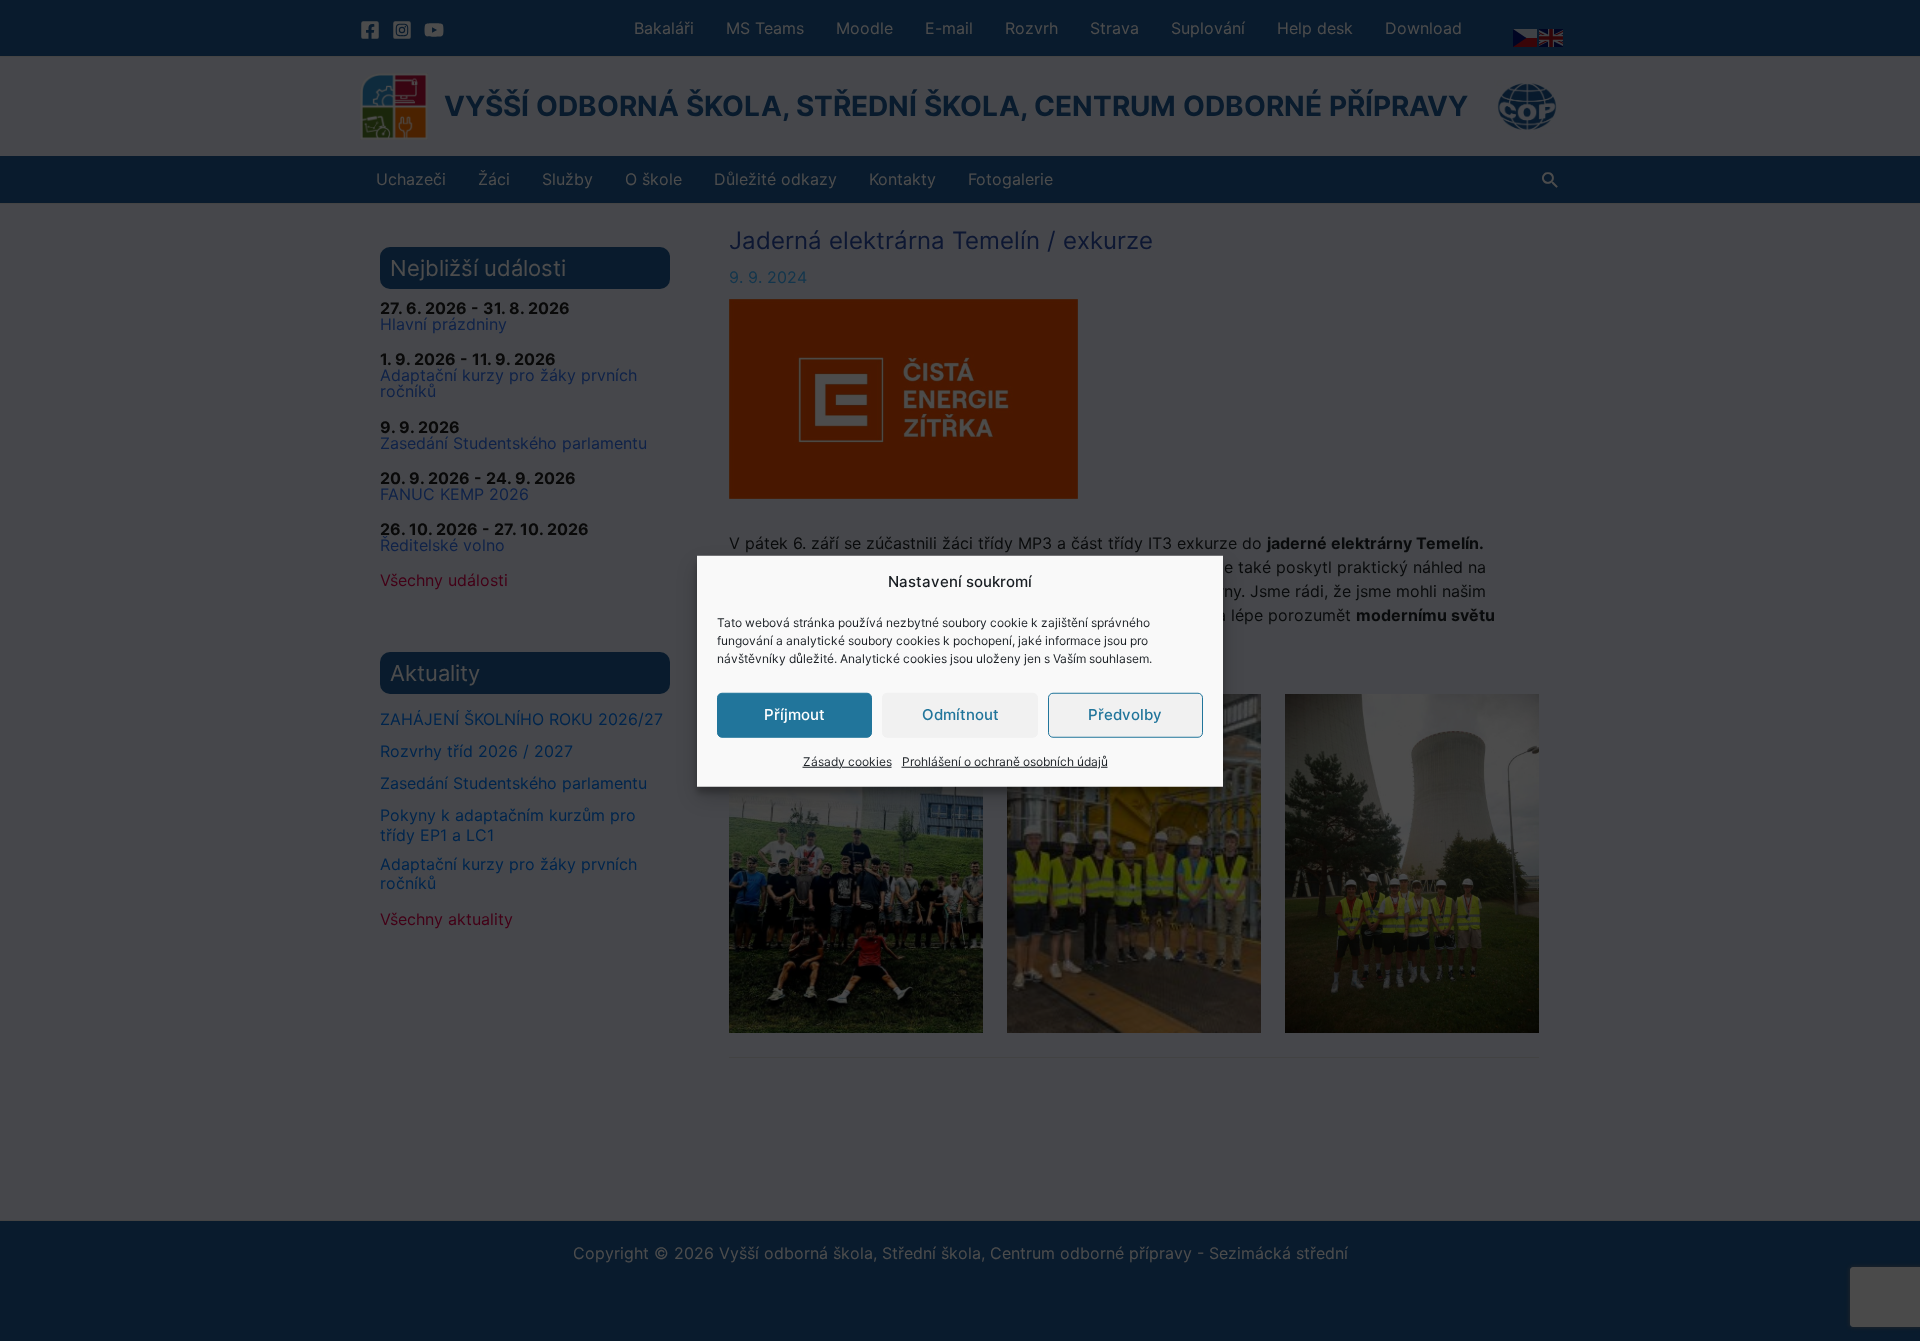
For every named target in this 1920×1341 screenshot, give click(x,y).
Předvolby (1125, 713)
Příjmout (794, 713)
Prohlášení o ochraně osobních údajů (1005, 760)
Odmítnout (960, 713)
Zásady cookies (847, 760)
